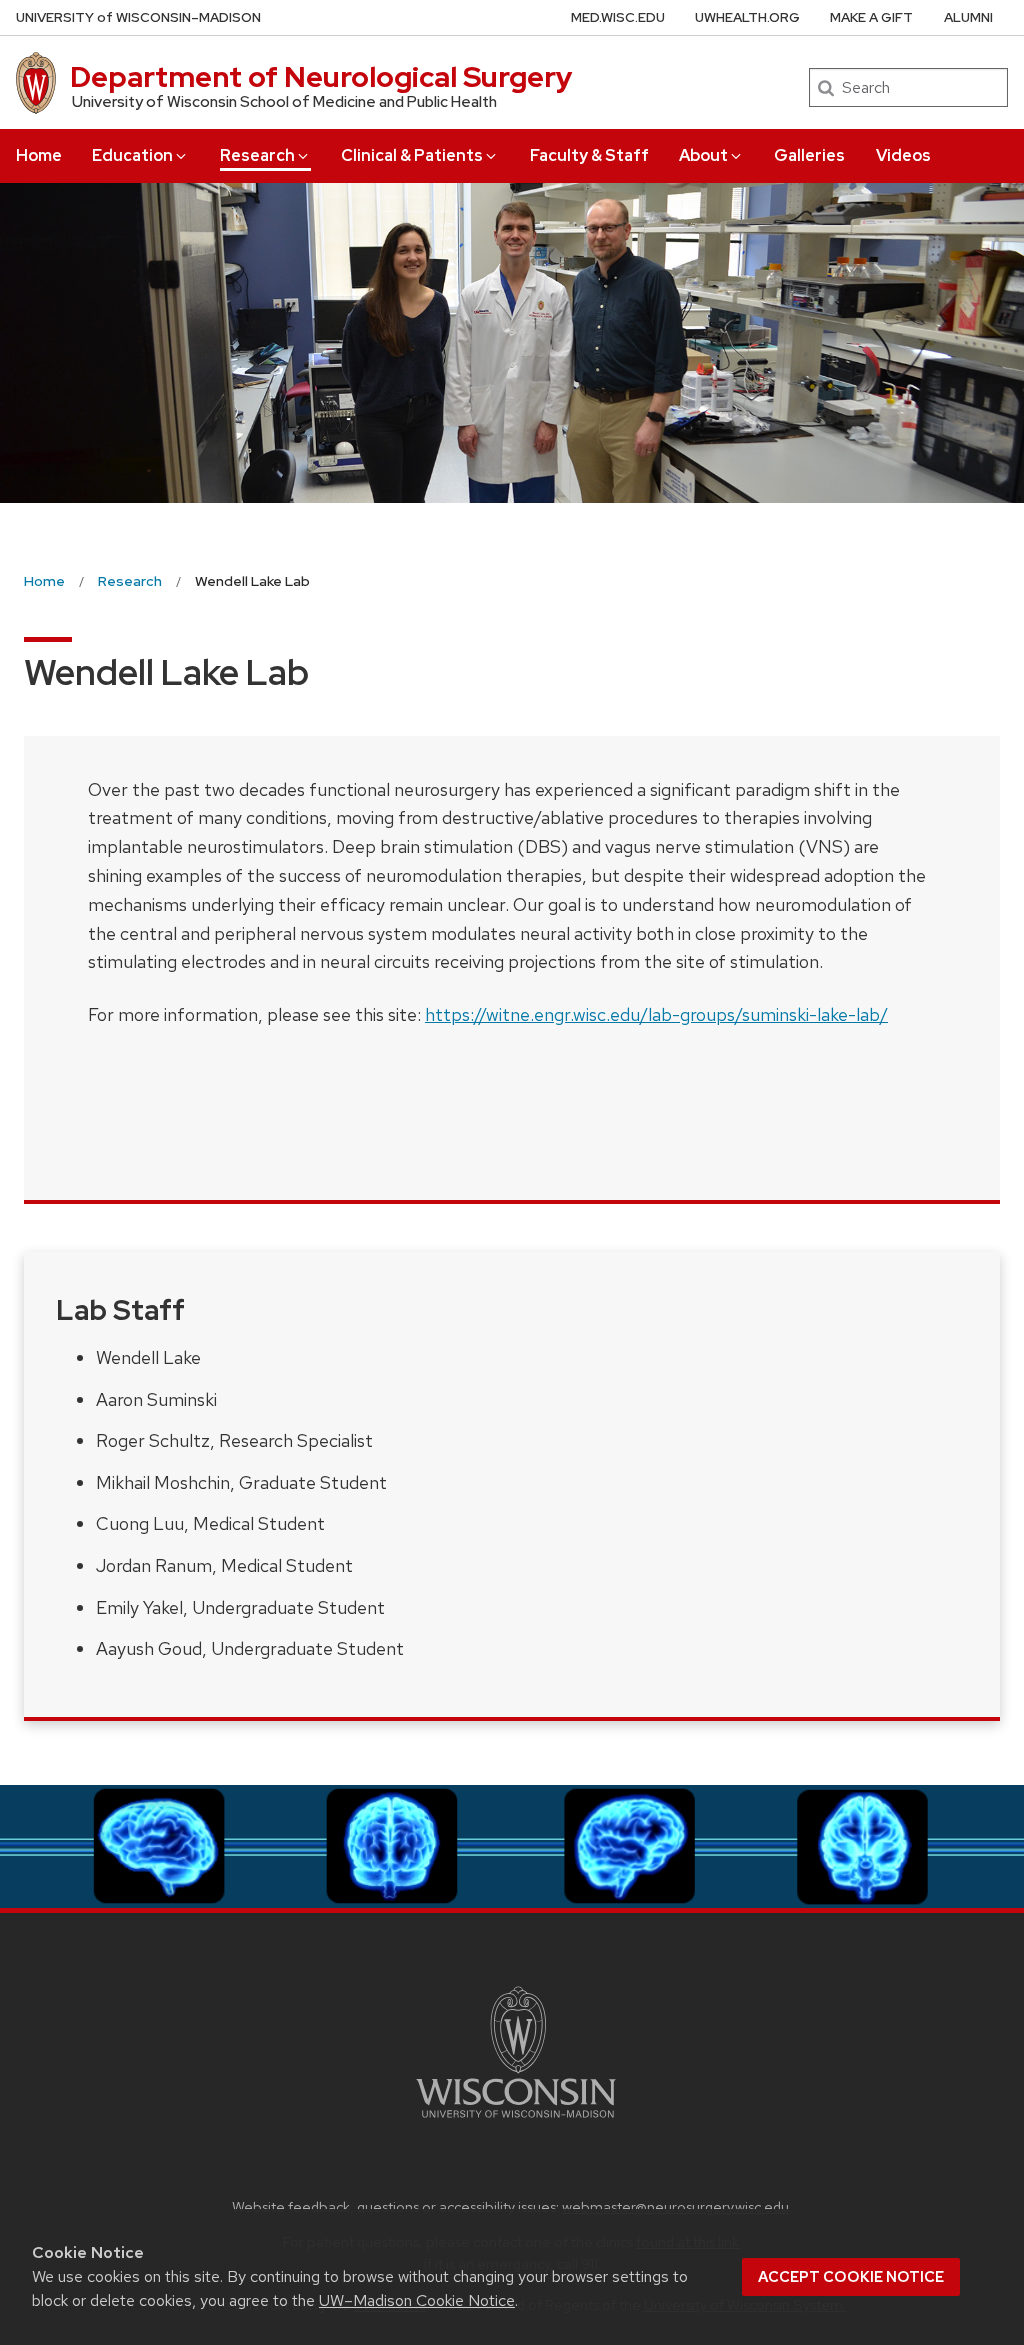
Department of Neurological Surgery (321, 77)
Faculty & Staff (589, 155)
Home (39, 155)
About (703, 155)
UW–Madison (138, 17)
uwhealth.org (747, 17)
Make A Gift (871, 17)
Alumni (968, 17)
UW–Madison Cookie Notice (417, 2300)
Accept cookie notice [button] (851, 2277)
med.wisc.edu (618, 17)
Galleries (809, 155)
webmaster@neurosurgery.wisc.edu (675, 2206)
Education (132, 155)
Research (257, 155)
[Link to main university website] (516, 2121)
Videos (903, 155)
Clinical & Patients (412, 155)
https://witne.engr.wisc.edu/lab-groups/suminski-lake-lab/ (656, 1014)
